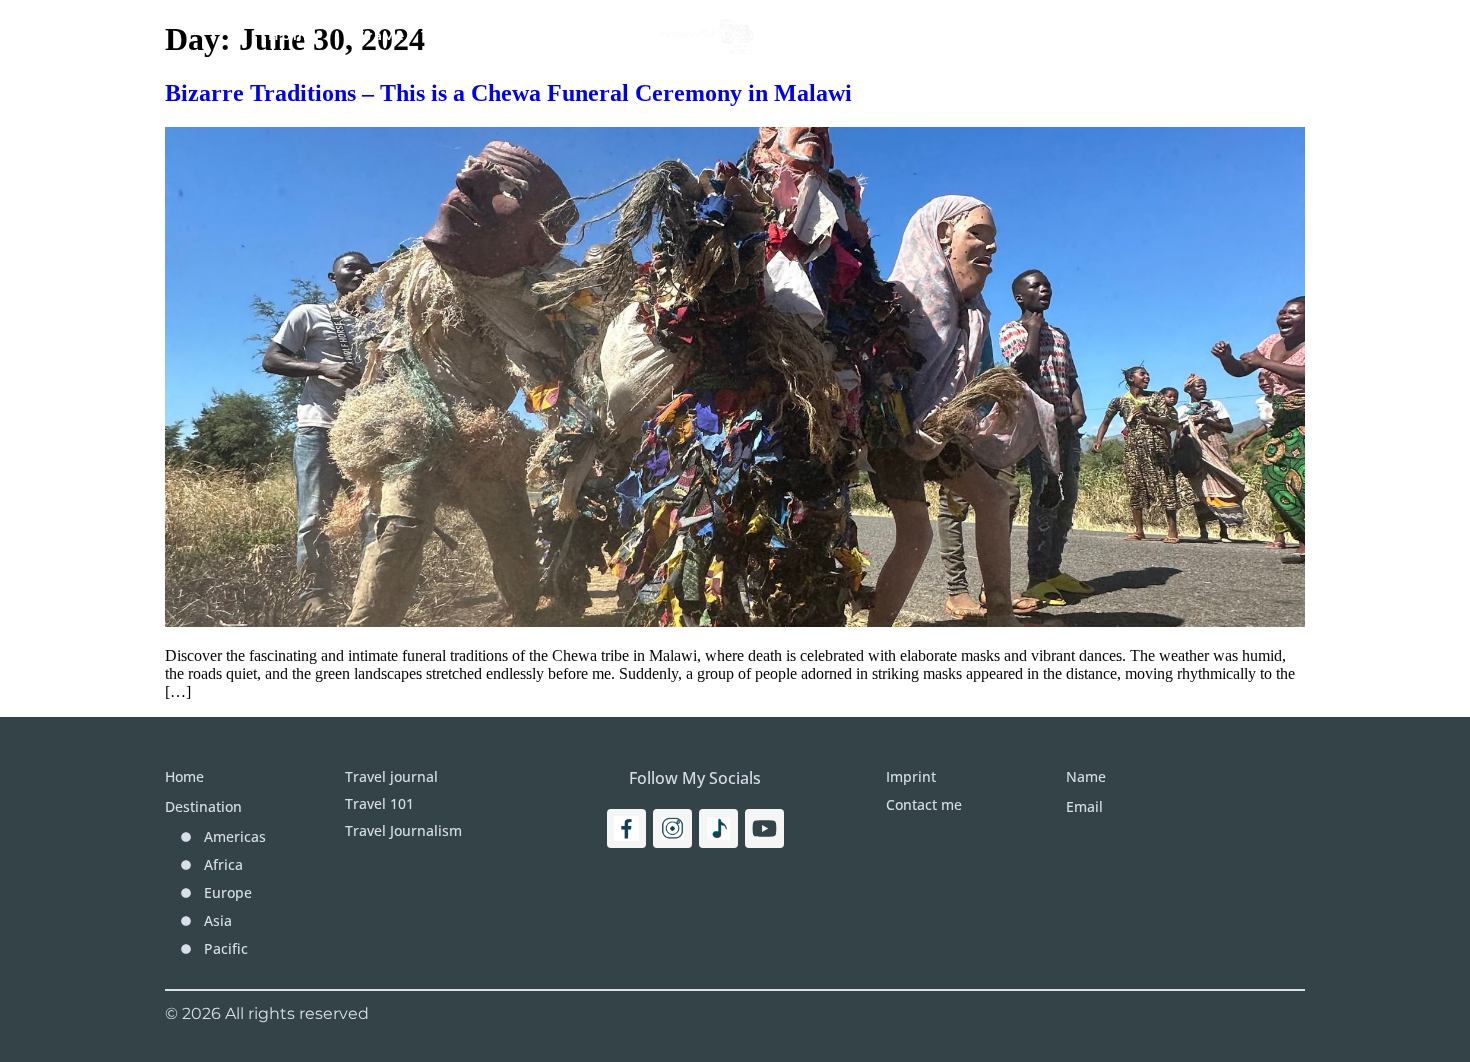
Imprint (1113, 35)
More (996, 35)
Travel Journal (552, 35)
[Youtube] (764, 828)
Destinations (854, 35)
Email (1084, 806)
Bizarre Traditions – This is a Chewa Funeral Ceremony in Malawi (508, 93)
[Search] (1267, 35)
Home (294, 35)
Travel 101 (402, 35)
